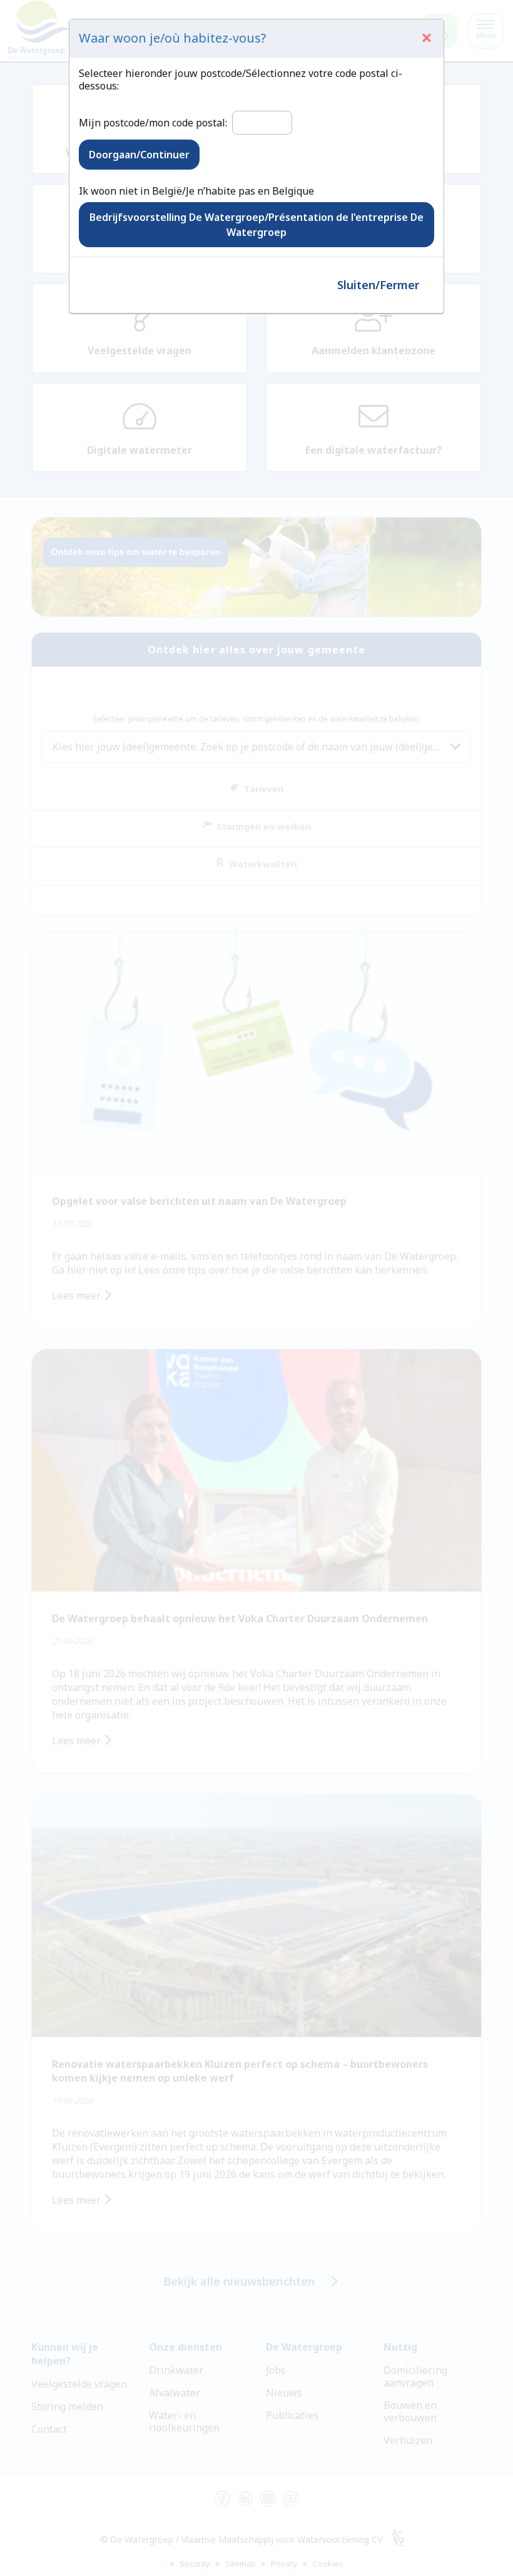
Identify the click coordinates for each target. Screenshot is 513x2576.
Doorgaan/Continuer (139, 155)
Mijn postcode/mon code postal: (153, 123)
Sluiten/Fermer (378, 285)
